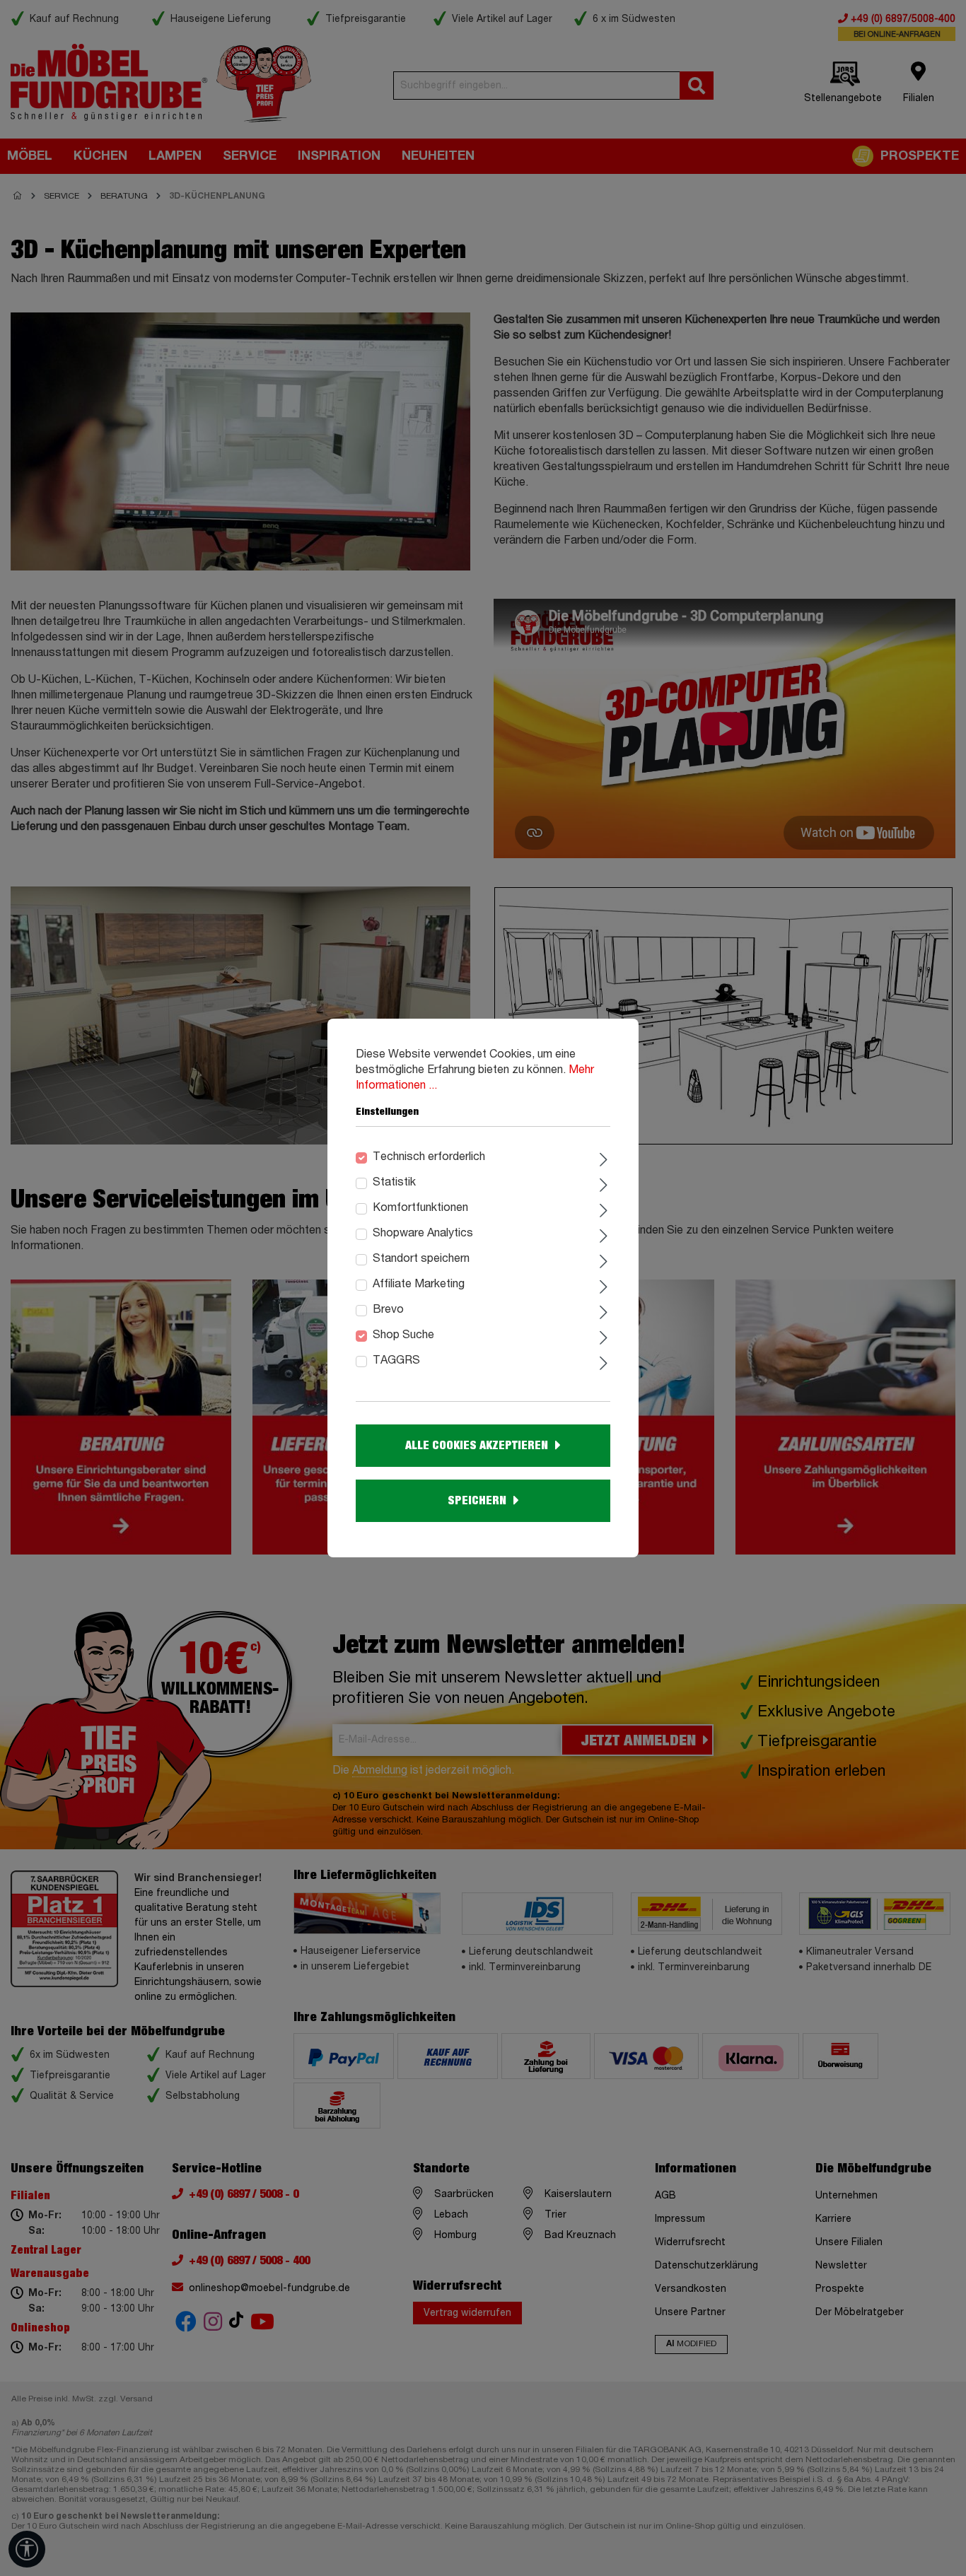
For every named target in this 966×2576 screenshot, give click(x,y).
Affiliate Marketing (419, 1284)
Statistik (394, 1183)
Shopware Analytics (423, 1234)
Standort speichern (421, 1259)
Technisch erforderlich (429, 1157)
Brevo (388, 1310)
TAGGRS (396, 1361)
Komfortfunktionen (420, 1208)
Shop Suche (403, 1335)
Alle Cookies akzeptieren (477, 1446)
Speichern (477, 1501)
